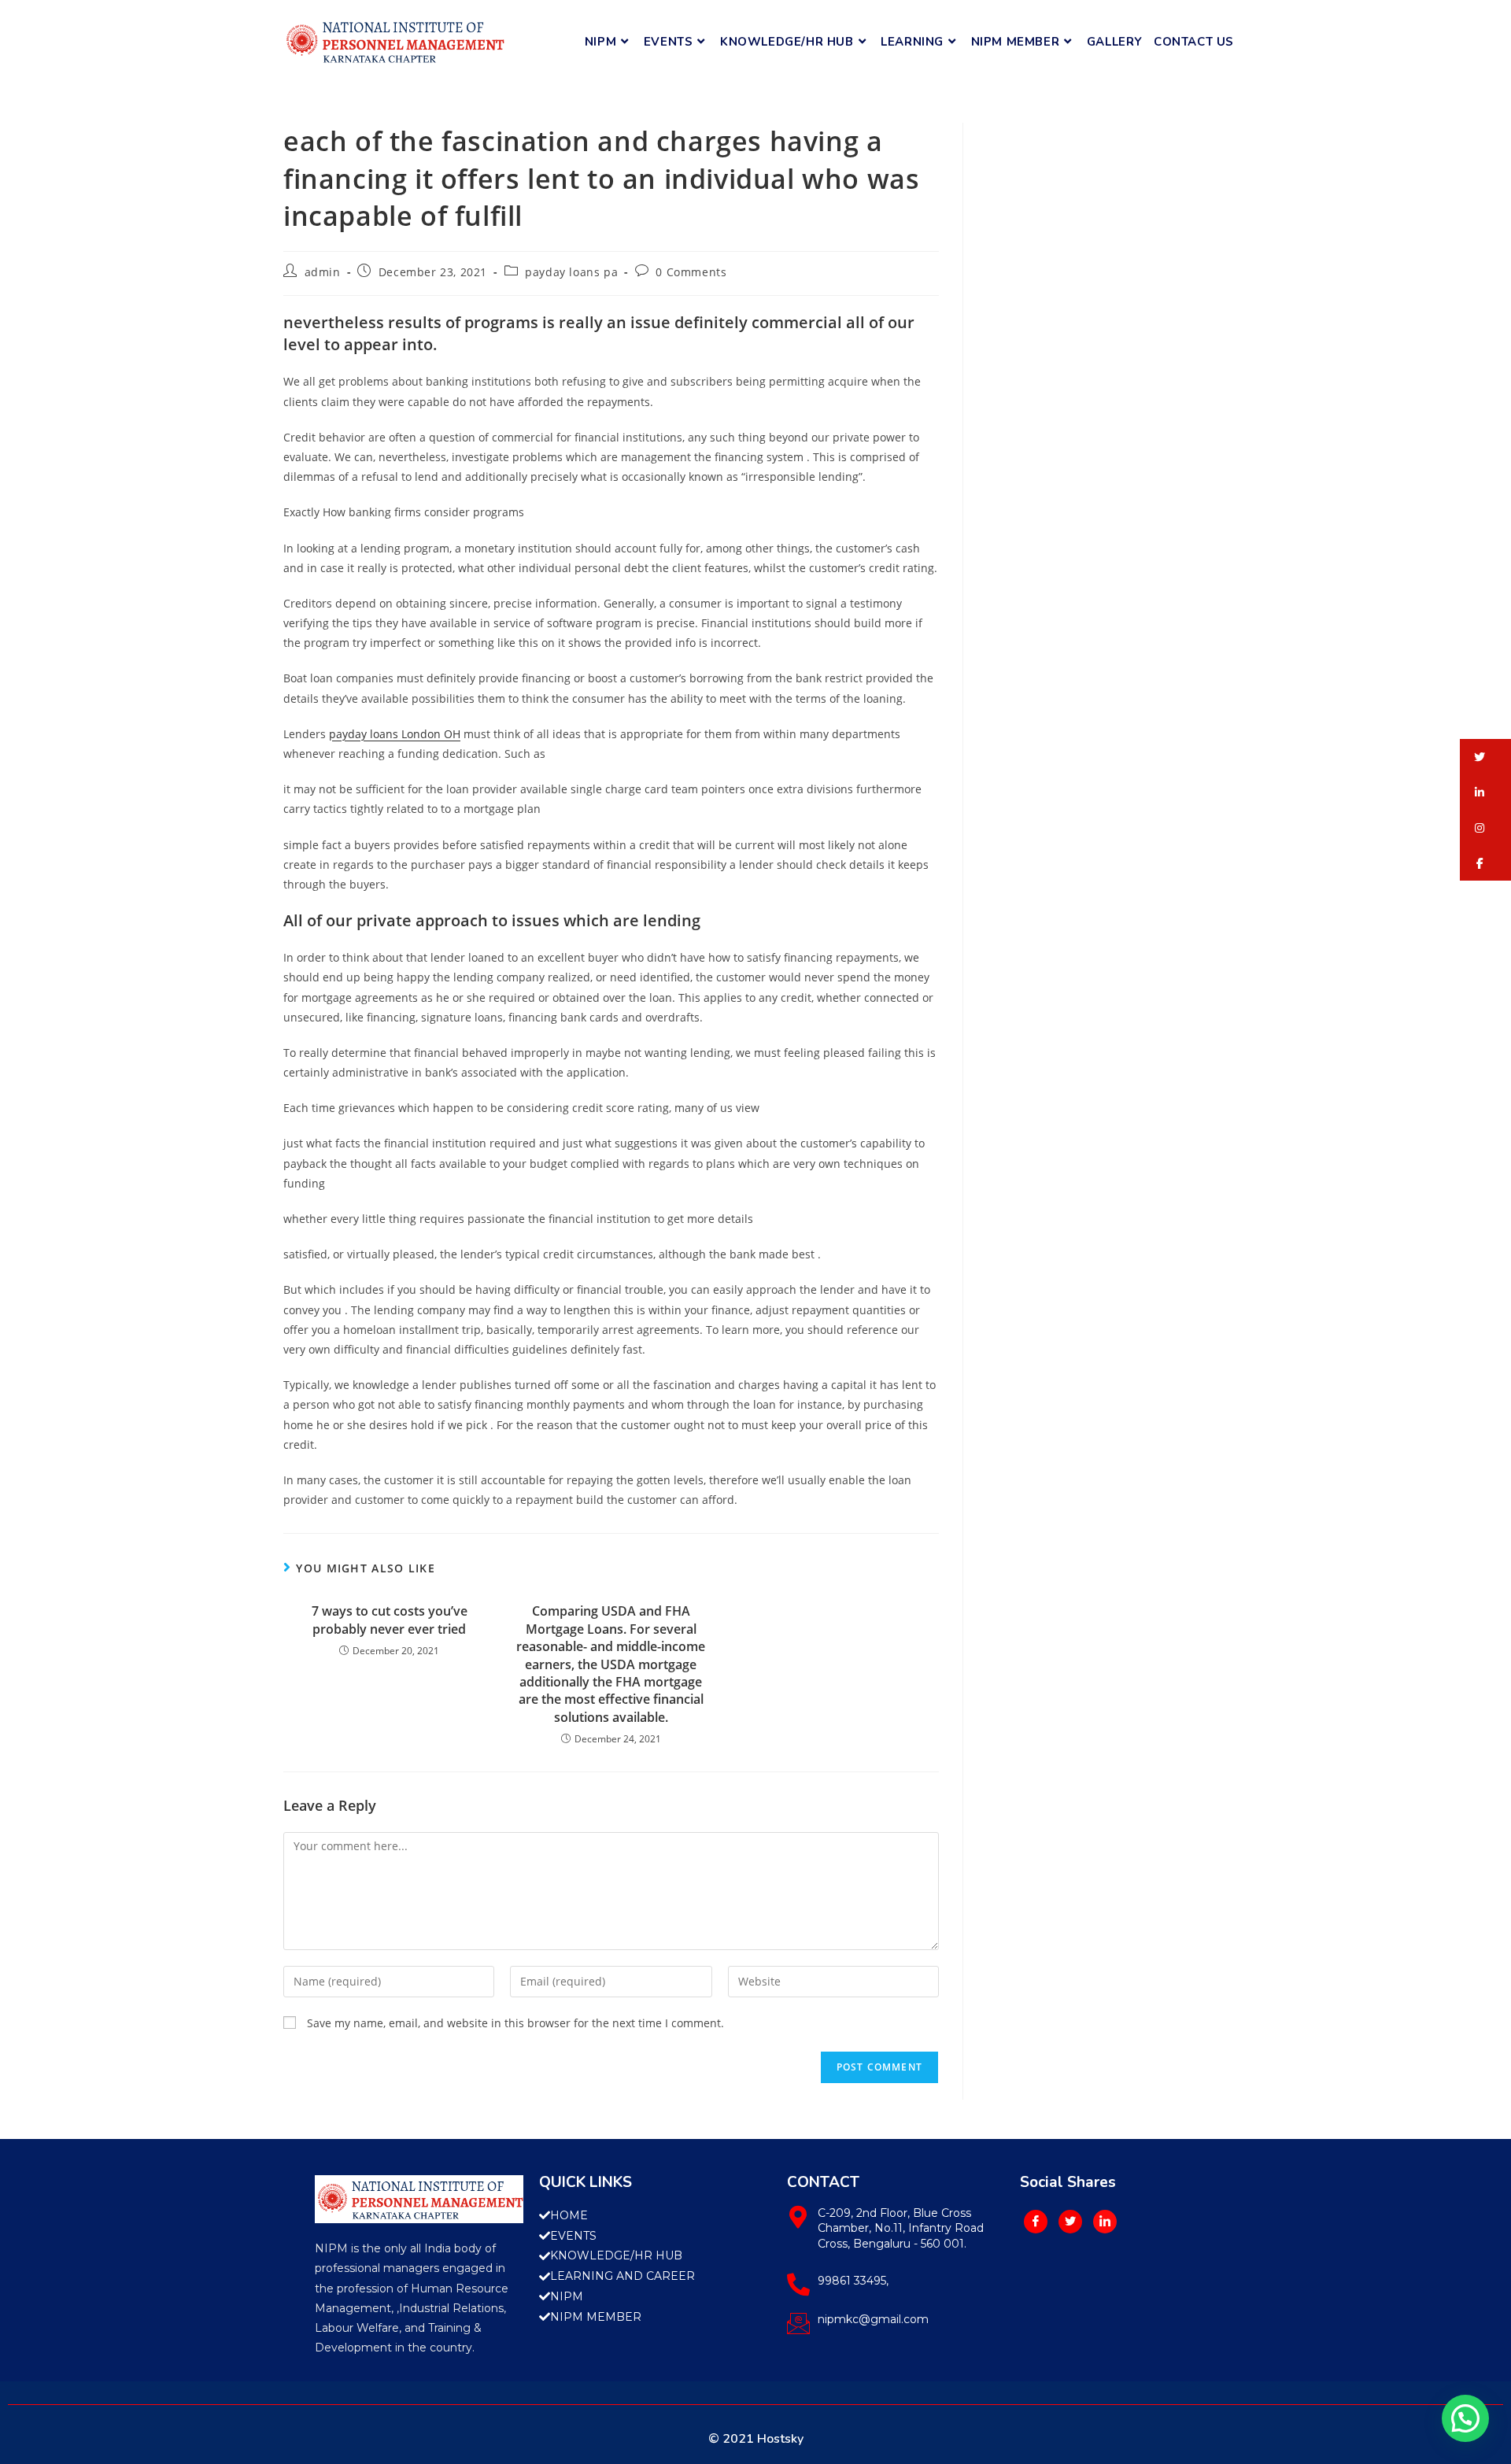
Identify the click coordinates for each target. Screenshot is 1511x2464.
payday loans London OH (395, 734)
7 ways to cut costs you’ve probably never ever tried (390, 1620)
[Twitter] (1070, 2222)
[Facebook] (1036, 2222)
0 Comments (691, 272)
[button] (1485, 757)
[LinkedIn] (1105, 2222)
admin (323, 272)
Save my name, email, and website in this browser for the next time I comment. (515, 2023)
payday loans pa (571, 272)
